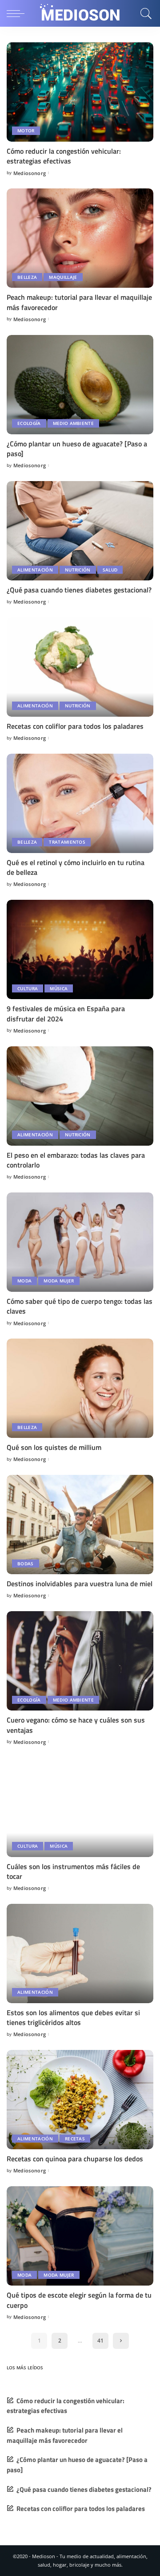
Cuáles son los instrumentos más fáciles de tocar (73, 1871)
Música (59, 988)
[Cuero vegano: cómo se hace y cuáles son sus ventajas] (80, 1661)
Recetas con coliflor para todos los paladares (75, 726)
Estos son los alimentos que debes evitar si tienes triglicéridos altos (73, 2017)
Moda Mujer (59, 1281)
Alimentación (35, 570)
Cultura (28, 988)
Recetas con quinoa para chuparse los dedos (75, 2159)
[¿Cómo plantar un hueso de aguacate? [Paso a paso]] (80, 385)
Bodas (26, 1564)
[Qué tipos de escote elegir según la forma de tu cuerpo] (80, 2236)
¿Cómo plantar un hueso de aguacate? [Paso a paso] (77, 449)
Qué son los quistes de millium (54, 1447)
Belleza (27, 277)
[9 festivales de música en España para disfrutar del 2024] (80, 949)
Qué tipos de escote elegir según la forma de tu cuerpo (79, 2300)
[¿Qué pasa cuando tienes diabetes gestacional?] (80, 531)
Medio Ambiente (74, 423)
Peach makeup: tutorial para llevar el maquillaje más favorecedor (79, 302)
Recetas (75, 2139)
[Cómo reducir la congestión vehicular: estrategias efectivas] (80, 92)
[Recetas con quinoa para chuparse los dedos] (80, 2100)
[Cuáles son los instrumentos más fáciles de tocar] (80, 1807)
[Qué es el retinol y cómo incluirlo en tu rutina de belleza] (80, 803)
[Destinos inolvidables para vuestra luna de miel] (80, 1525)
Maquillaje (63, 277)
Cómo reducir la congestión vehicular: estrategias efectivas (64, 156)
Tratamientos (67, 842)
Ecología (29, 423)
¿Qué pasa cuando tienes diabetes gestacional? (79, 590)
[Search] (145, 13)
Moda (24, 1281)
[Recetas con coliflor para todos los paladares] (80, 667)
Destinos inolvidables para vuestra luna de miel (80, 1584)
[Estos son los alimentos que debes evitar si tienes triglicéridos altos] (80, 1953)
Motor (26, 131)
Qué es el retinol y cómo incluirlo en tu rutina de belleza (76, 867)
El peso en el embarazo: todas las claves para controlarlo (76, 1160)
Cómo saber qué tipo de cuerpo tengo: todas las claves (80, 1306)
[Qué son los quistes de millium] (80, 1388)
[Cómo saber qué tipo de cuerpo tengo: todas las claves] (80, 1242)
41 (100, 2341)
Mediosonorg (30, 173)
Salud (110, 570)
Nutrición (78, 570)
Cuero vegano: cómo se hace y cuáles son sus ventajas (76, 1725)
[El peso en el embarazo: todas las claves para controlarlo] (80, 1096)
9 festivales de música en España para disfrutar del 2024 (66, 1013)
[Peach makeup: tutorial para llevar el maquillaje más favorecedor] (80, 238)
